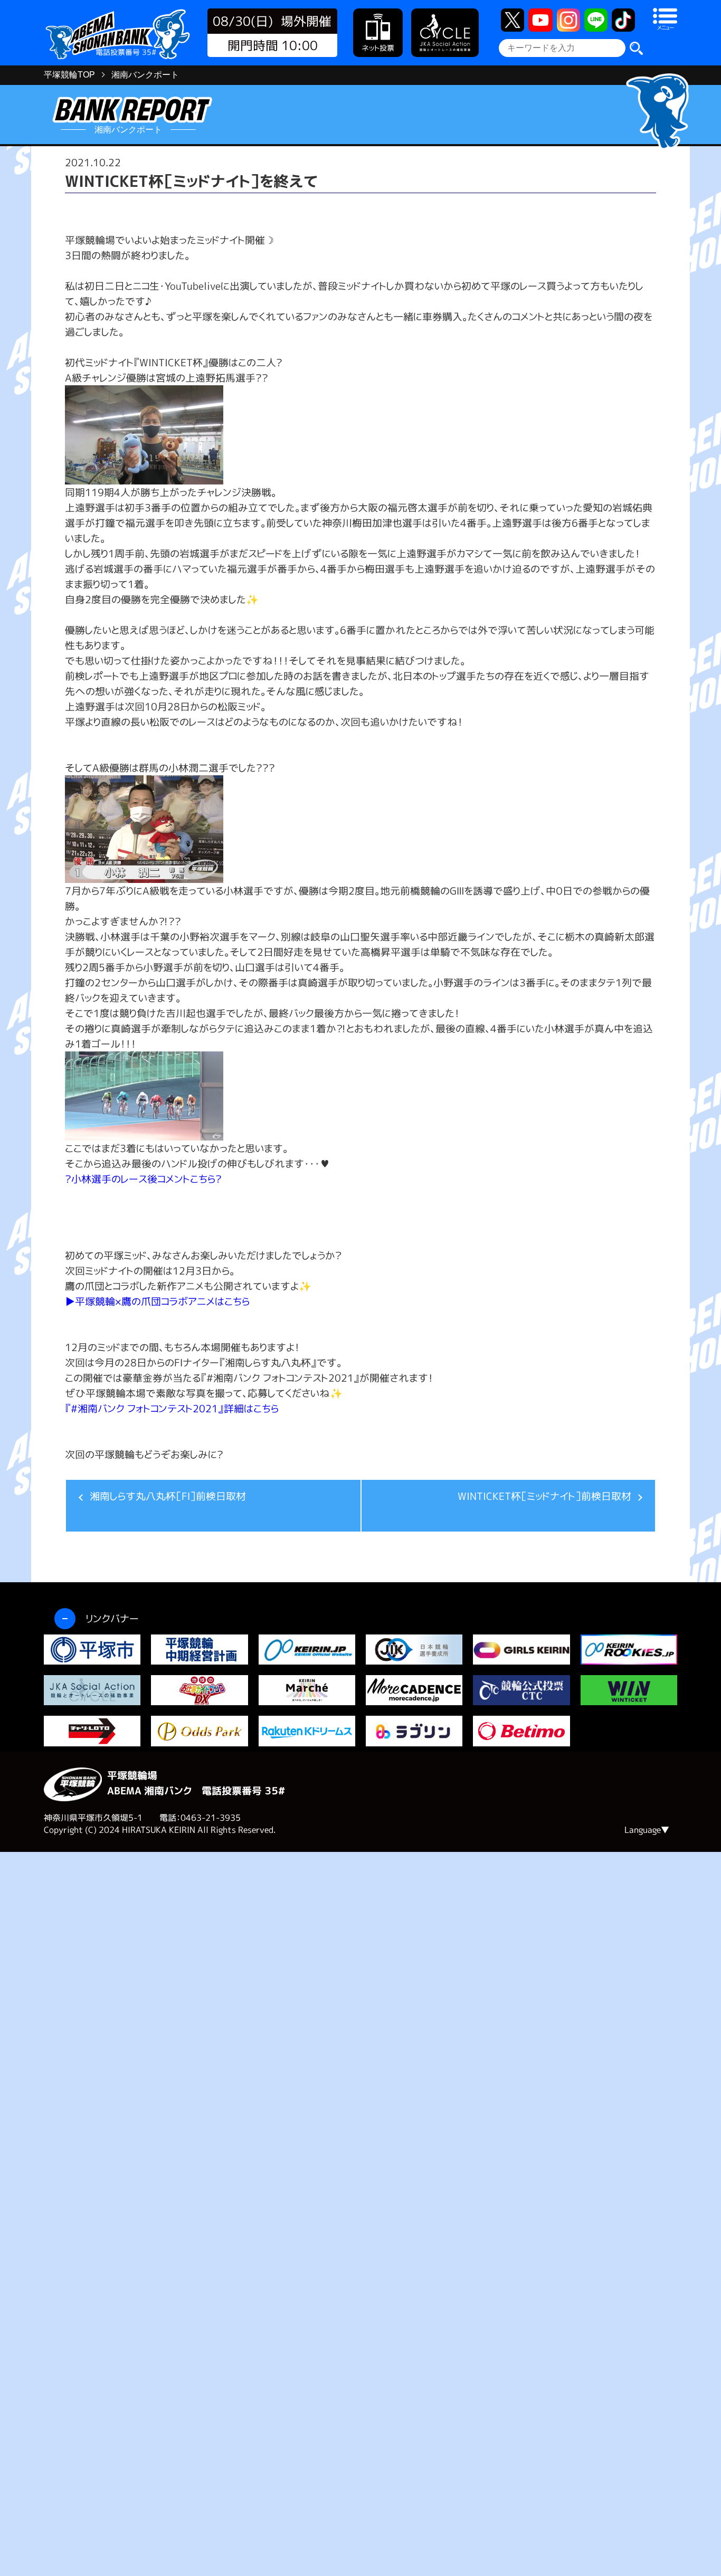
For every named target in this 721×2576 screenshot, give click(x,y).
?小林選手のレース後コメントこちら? (143, 1179)
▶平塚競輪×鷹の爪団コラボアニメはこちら (157, 1301)
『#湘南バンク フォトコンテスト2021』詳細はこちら (172, 1408)
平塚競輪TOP (69, 75)
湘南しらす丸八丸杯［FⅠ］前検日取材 (168, 1496)
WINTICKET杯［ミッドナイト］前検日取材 (544, 1496)
